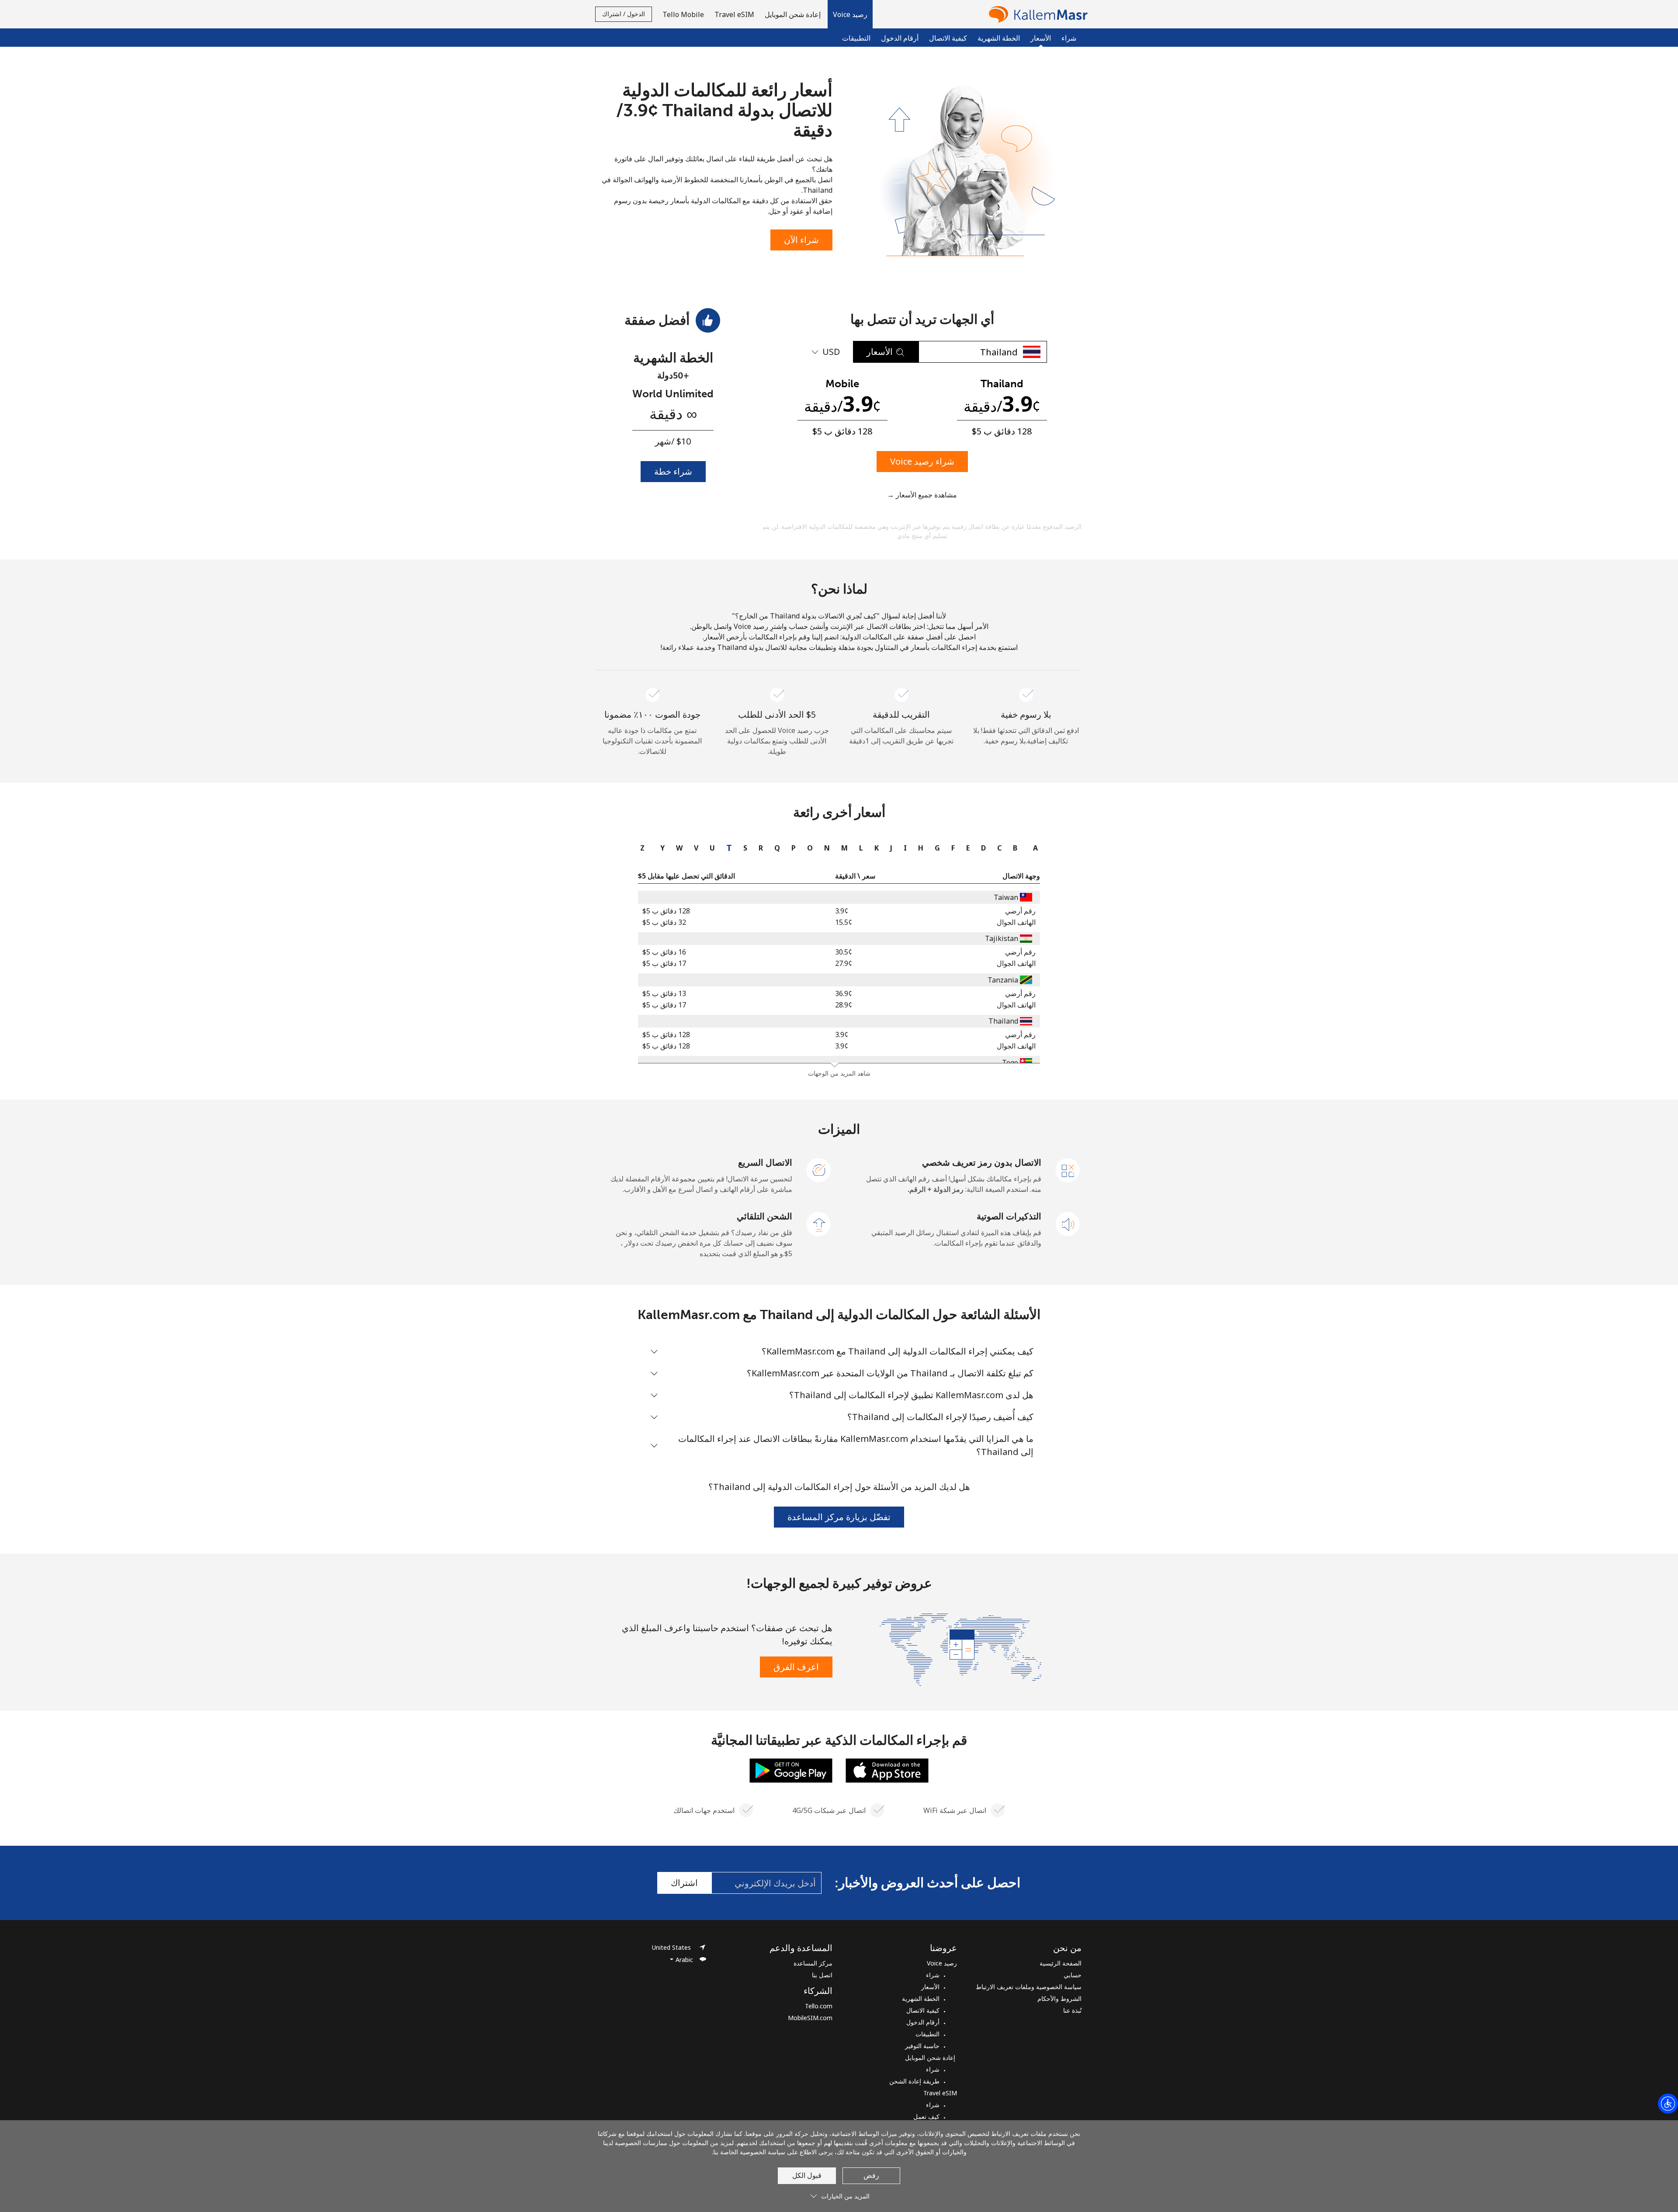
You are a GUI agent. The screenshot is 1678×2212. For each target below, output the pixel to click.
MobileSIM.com (810, 2018)
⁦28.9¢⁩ (844, 1005)
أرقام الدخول (900, 38)
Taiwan (1006, 897)
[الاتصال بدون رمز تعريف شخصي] (1068, 1170)
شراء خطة (673, 471)
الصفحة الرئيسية (1061, 1963)
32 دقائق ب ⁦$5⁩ (664, 922)
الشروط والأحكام (1059, 1998)
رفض (871, 2175)
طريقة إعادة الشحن (914, 2081)
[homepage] (1036, 14)
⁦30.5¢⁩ (844, 952)
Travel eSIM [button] (734, 14)
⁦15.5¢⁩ (844, 922)
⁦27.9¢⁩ (844, 963)
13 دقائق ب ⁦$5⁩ (664, 993)
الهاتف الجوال (1016, 922)
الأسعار (930, 1987)
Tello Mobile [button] (683, 14)
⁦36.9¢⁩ (844, 993)
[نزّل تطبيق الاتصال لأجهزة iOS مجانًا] (887, 1770)
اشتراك (684, 1883)
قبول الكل (807, 2175)
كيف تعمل (926, 2117)
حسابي (1073, 1975)
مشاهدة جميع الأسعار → (922, 495)
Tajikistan (1002, 938)
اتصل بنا (822, 1975)
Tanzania (1003, 980)
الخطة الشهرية (999, 38)
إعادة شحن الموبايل (931, 2057)
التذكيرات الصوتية (1009, 1216)
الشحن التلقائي (764, 1216)
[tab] (1033, 848)
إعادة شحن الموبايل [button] (794, 14)
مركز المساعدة (813, 1963)
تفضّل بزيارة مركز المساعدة (839, 1517)
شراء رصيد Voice (922, 461)
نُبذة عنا (1072, 2010)
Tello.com (819, 2006)
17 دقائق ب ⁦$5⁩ (664, 963)
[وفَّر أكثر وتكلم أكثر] (960, 1649)
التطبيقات (856, 38)
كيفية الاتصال (948, 38)
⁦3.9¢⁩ (842, 911)
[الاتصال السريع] (819, 1170)
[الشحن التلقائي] (819, 1223)
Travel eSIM (940, 2093)
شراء (1069, 38)
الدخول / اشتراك (624, 14)
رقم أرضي (1020, 911)
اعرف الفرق (796, 1667)
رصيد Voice (942, 1963)
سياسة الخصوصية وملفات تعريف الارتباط (1029, 1987)
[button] (850, 14)
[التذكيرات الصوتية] (1068, 1223)
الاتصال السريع (765, 1162)
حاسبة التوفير (922, 2046)
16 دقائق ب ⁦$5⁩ (664, 952)
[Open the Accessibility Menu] (1668, 2104)
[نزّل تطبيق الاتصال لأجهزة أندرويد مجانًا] (791, 1770)
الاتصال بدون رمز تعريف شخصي (982, 1162)
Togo (1010, 1063)
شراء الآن (801, 240)
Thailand (1003, 1021)
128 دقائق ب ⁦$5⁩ (666, 911)
